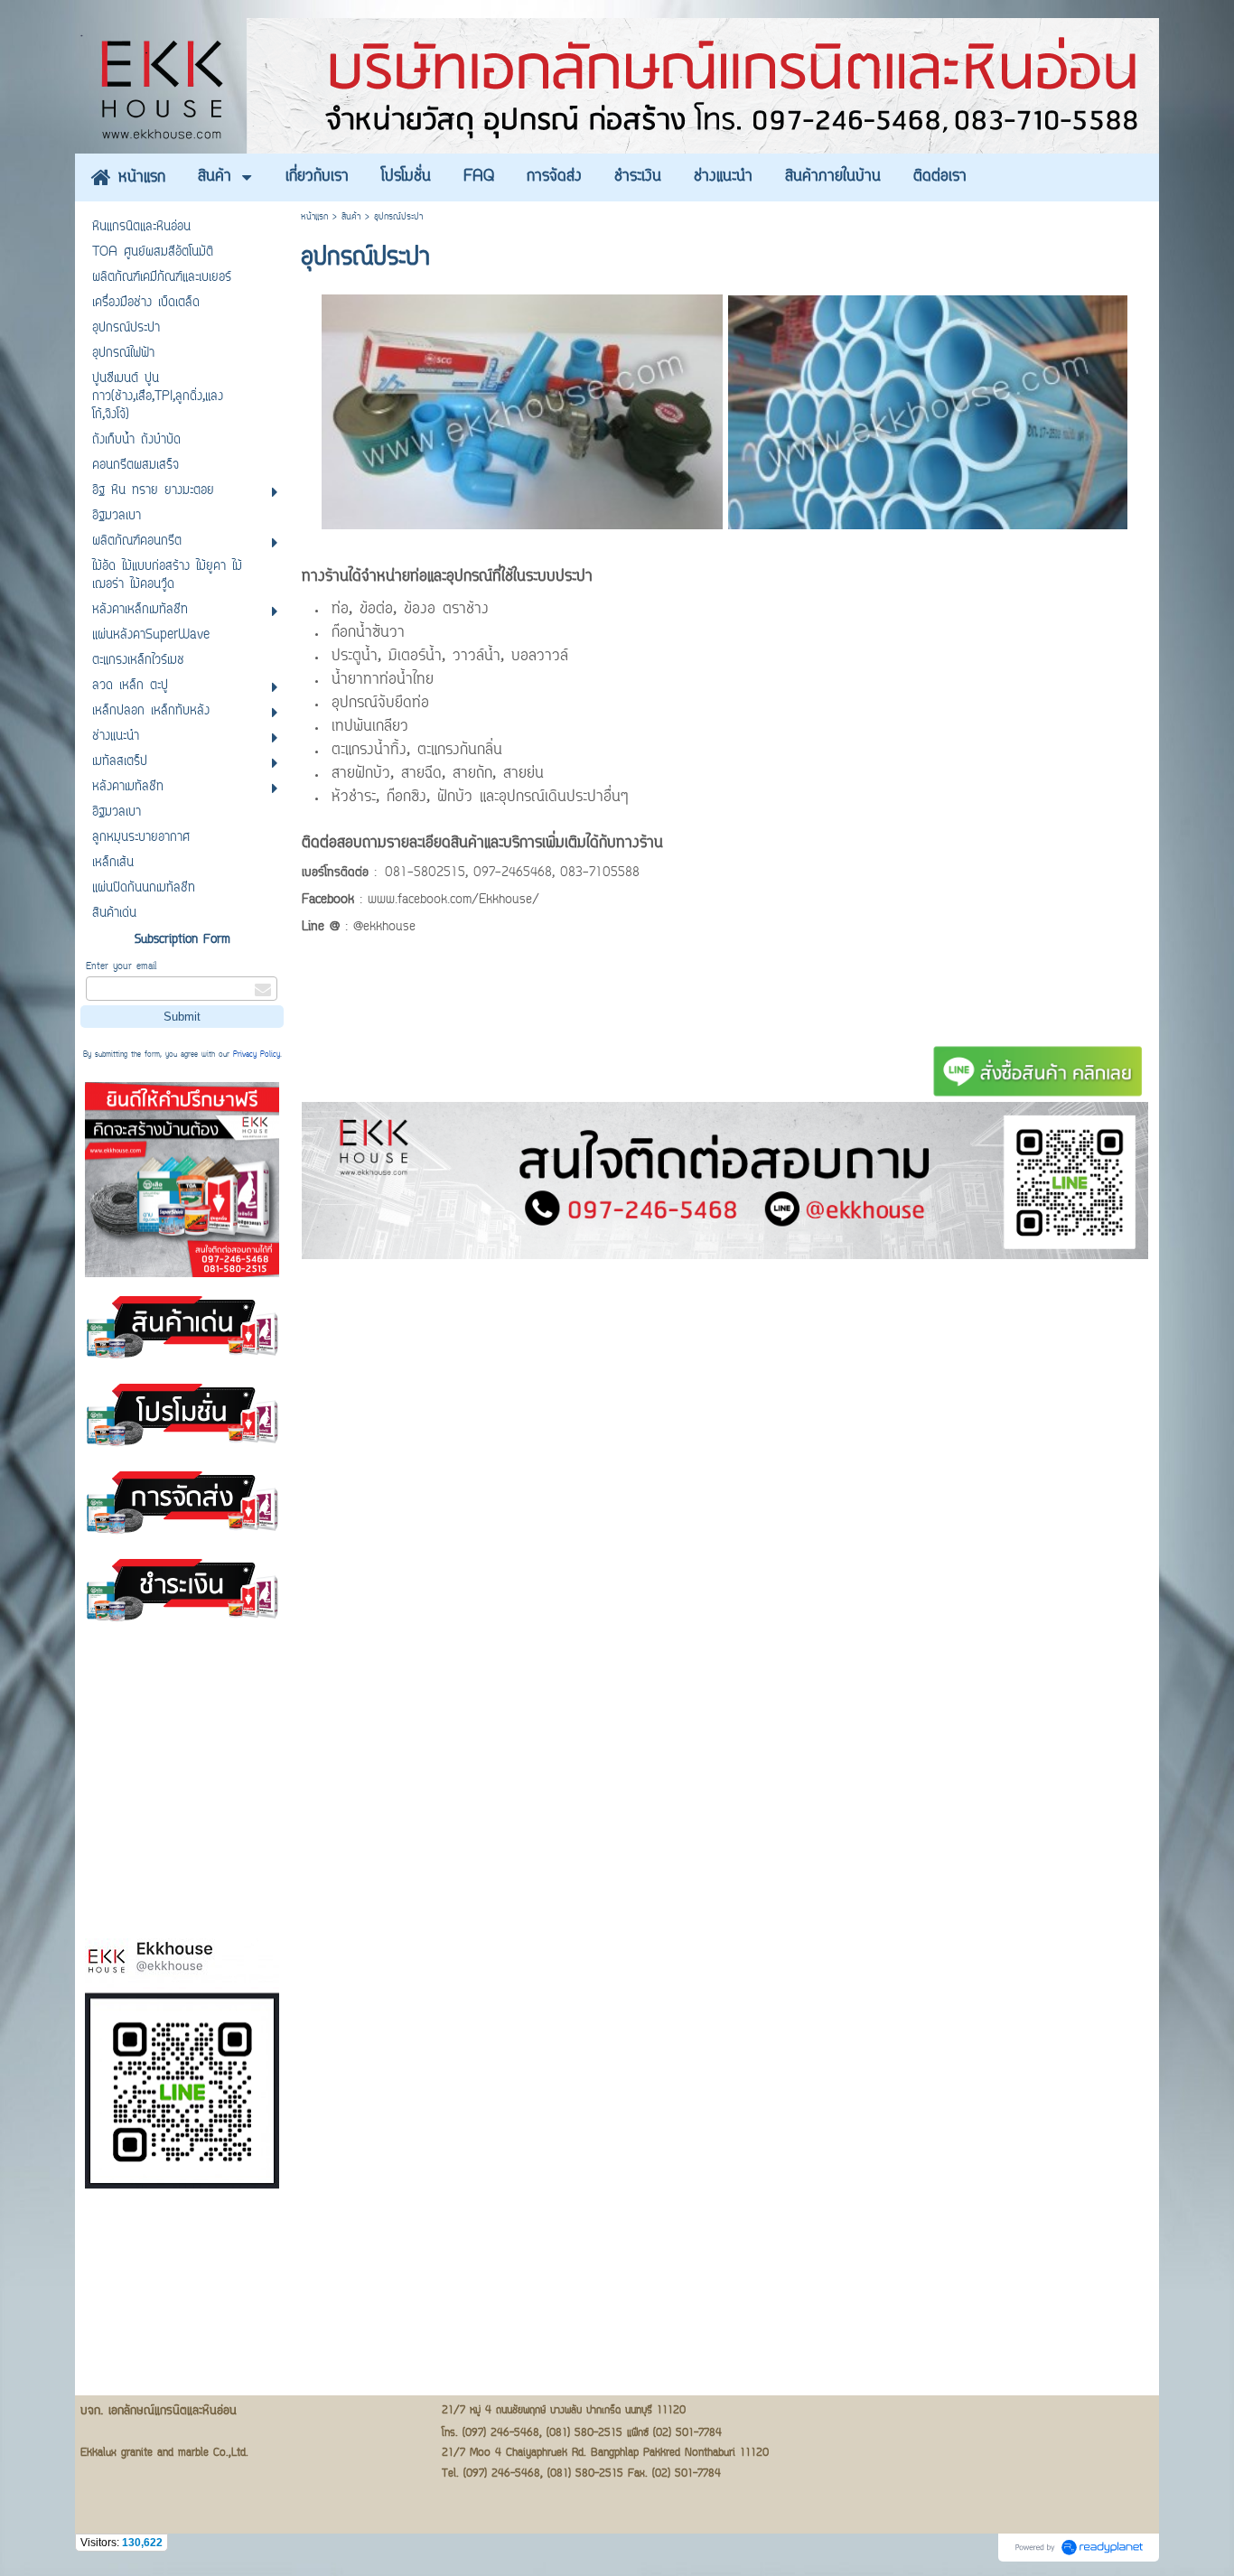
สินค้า (351, 217)
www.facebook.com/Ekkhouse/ (453, 901)
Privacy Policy (257, 1055)
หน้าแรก (314, 217)
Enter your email (121, 967)
